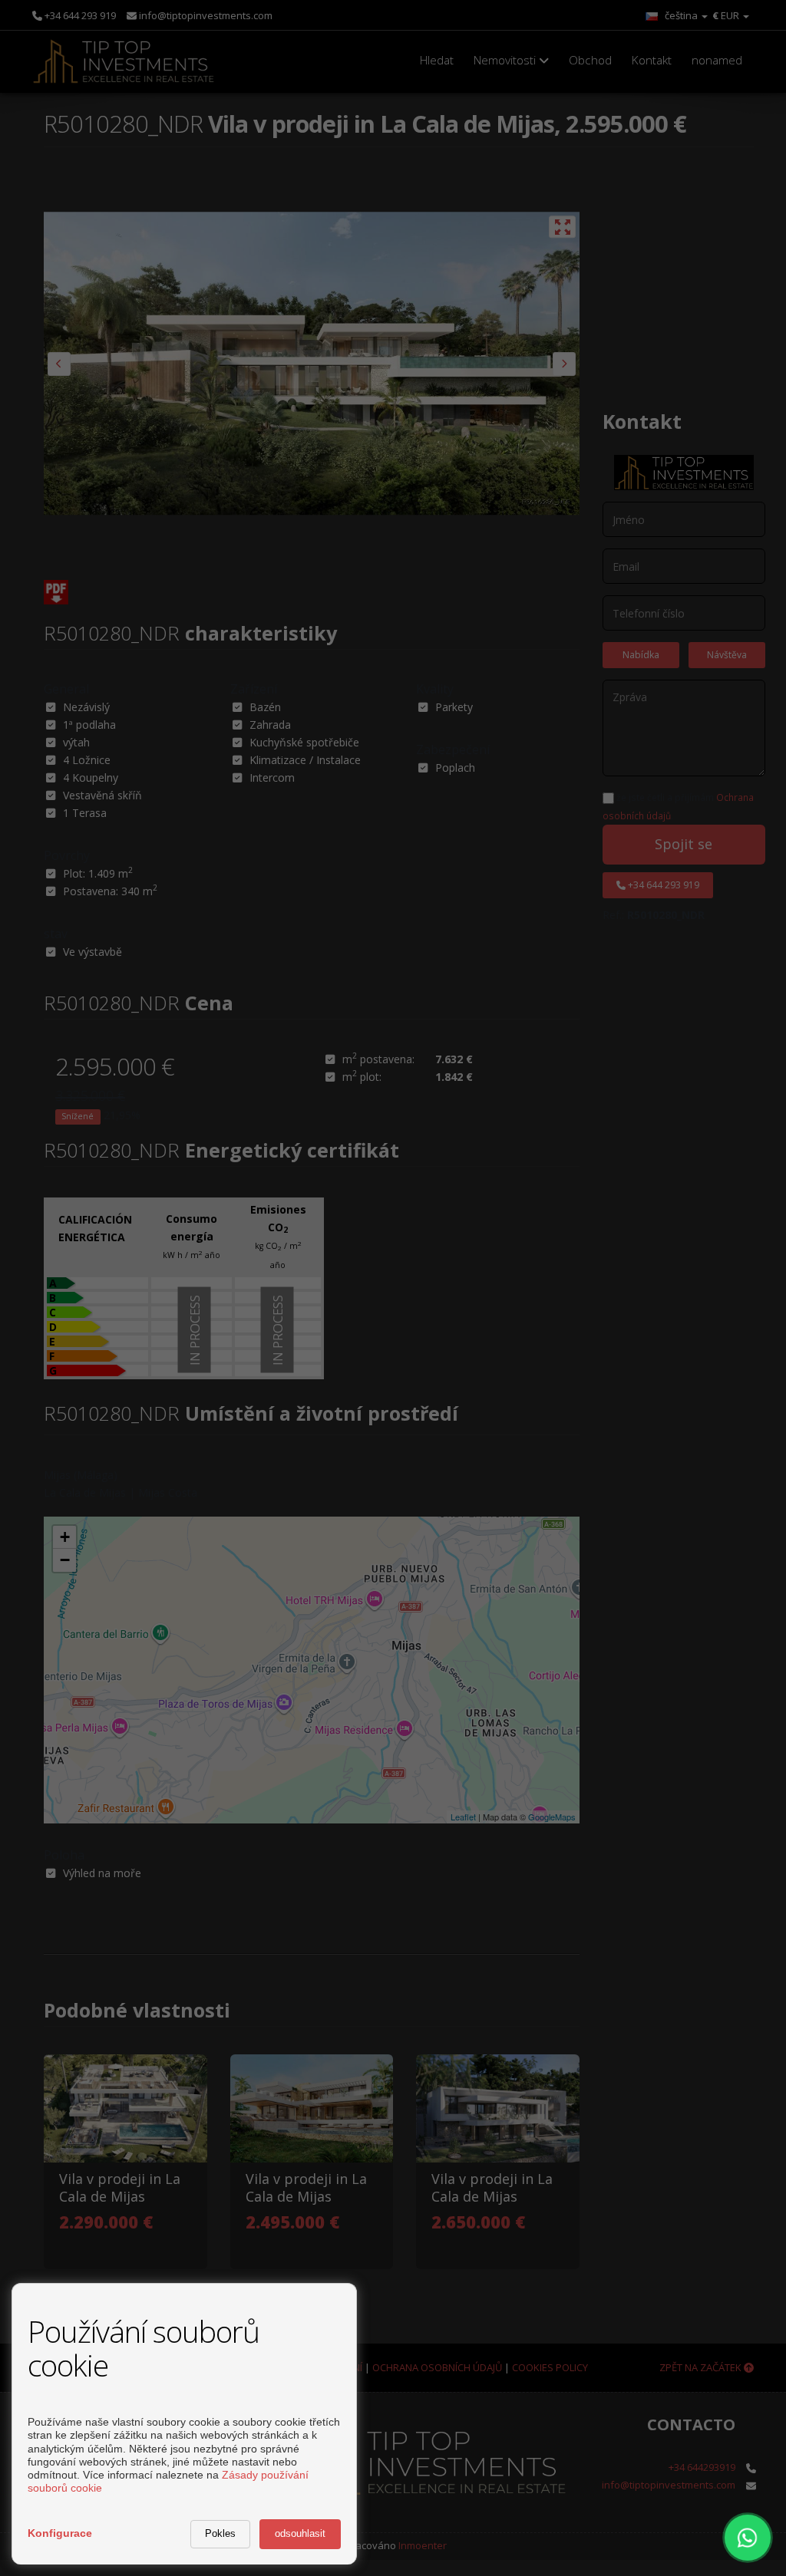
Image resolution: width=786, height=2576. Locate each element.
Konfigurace (60, 2533)
